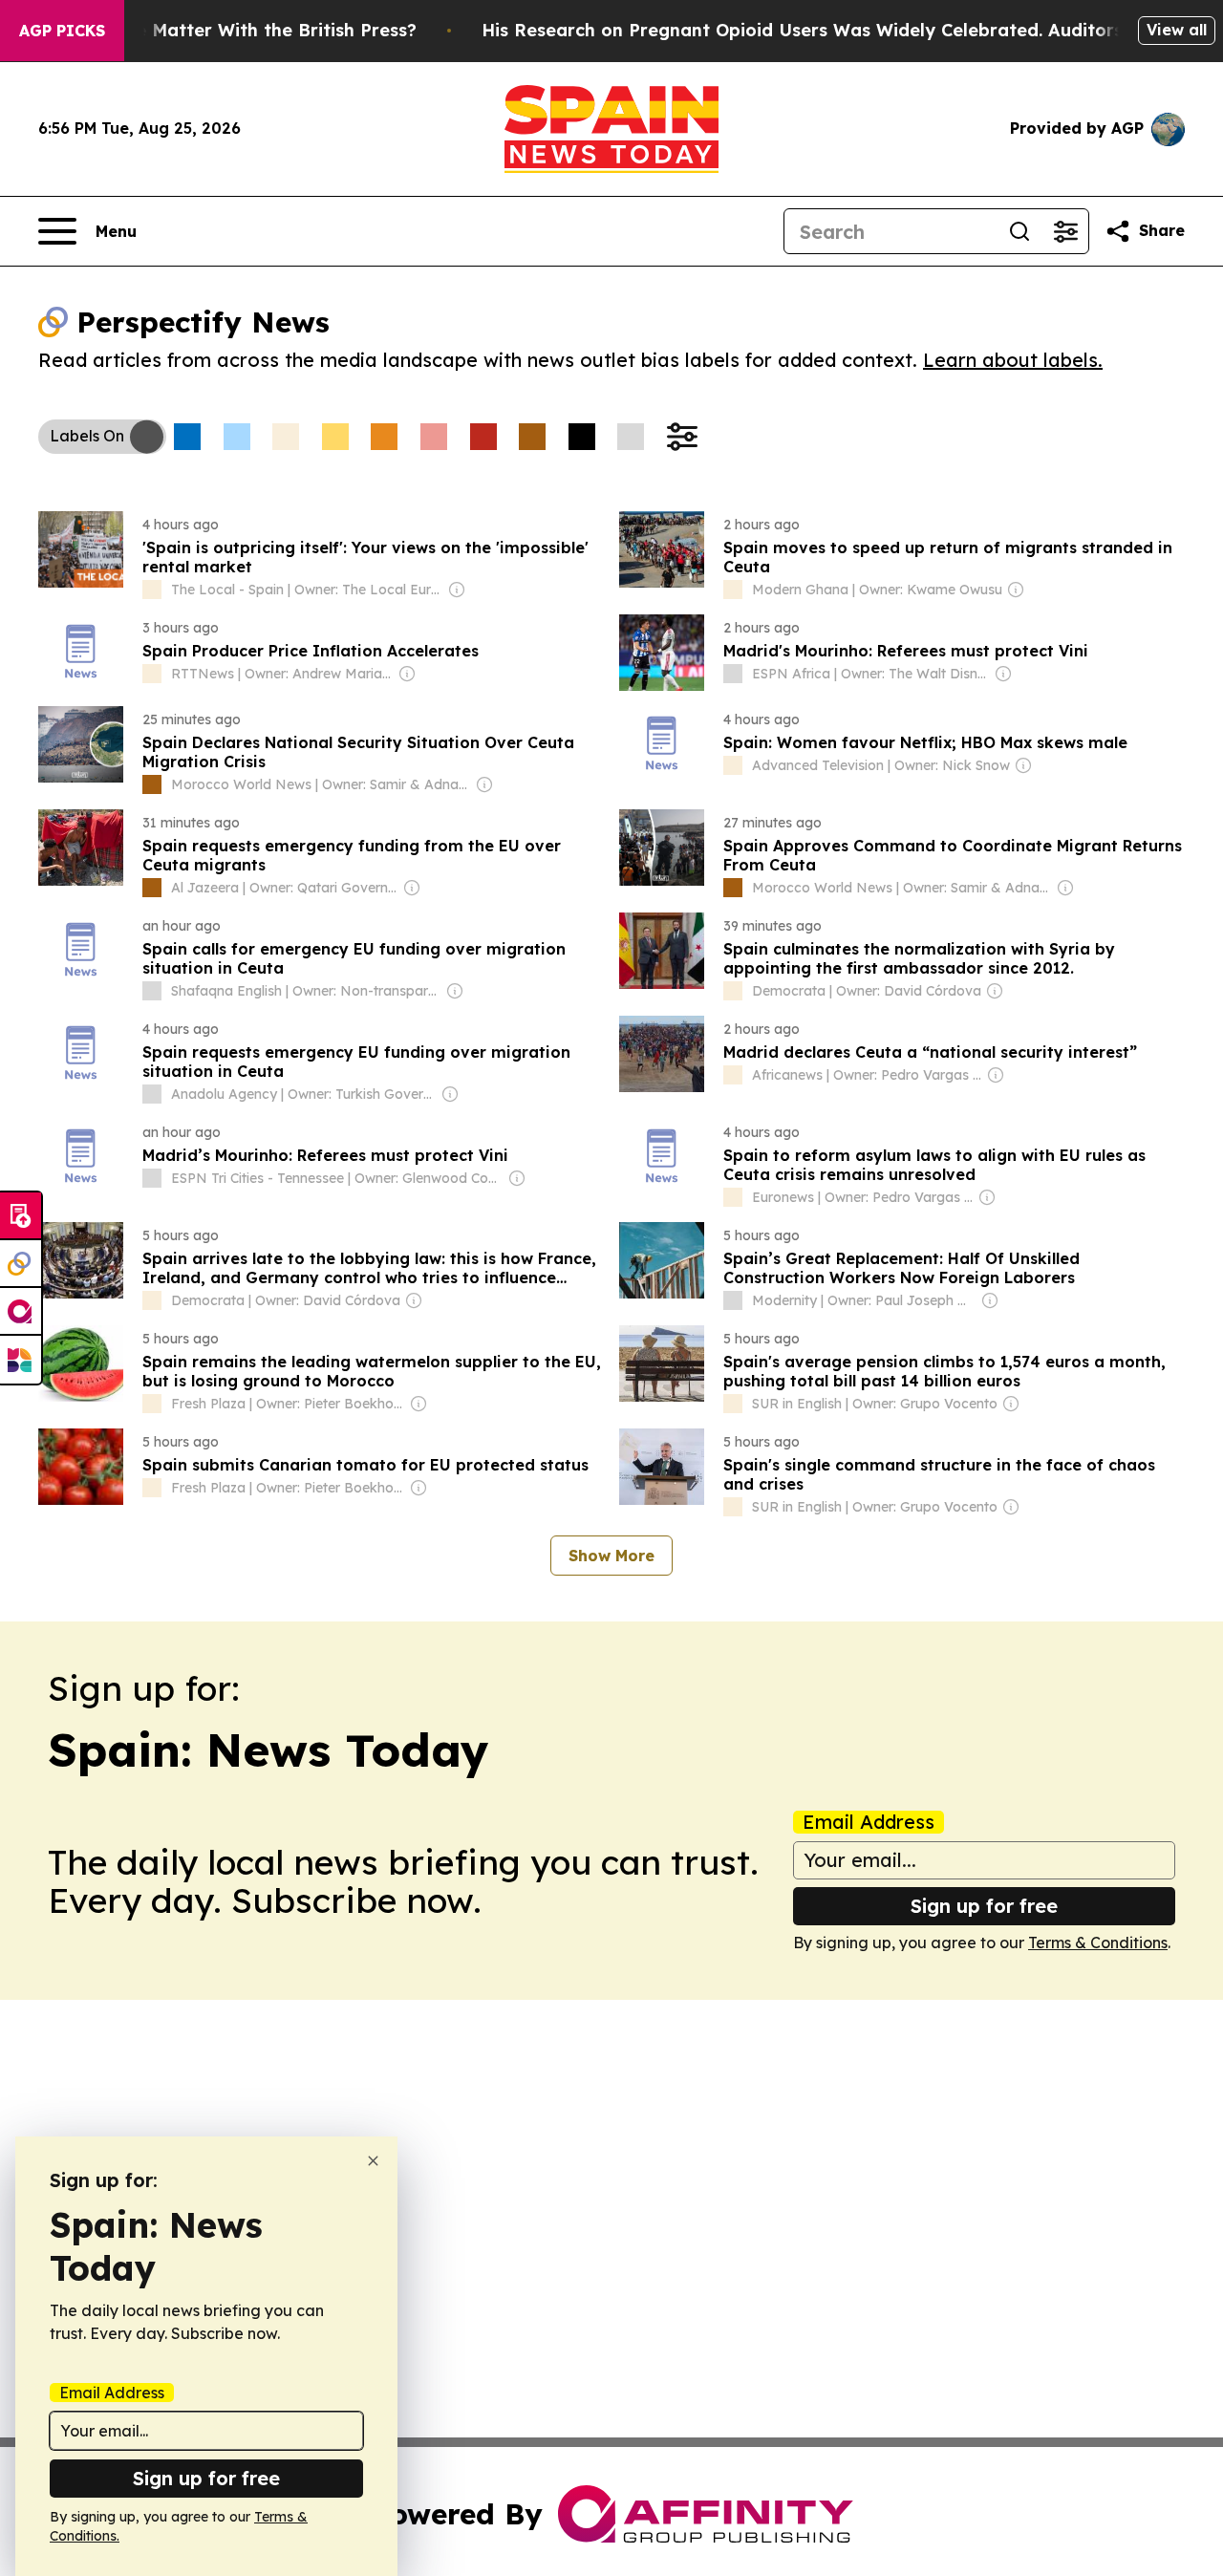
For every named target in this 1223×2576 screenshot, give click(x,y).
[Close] (373, 2161)
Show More (611, 1556)
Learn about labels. (1013, 360)
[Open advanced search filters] (1065, 231)
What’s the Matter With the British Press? (234, 30)
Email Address (869, 1822)
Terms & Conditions (1098, 1943)
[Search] (1019, 231)
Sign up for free (984, 1906)
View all (1177, 30)
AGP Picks (62, 31)
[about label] (152, 590)
